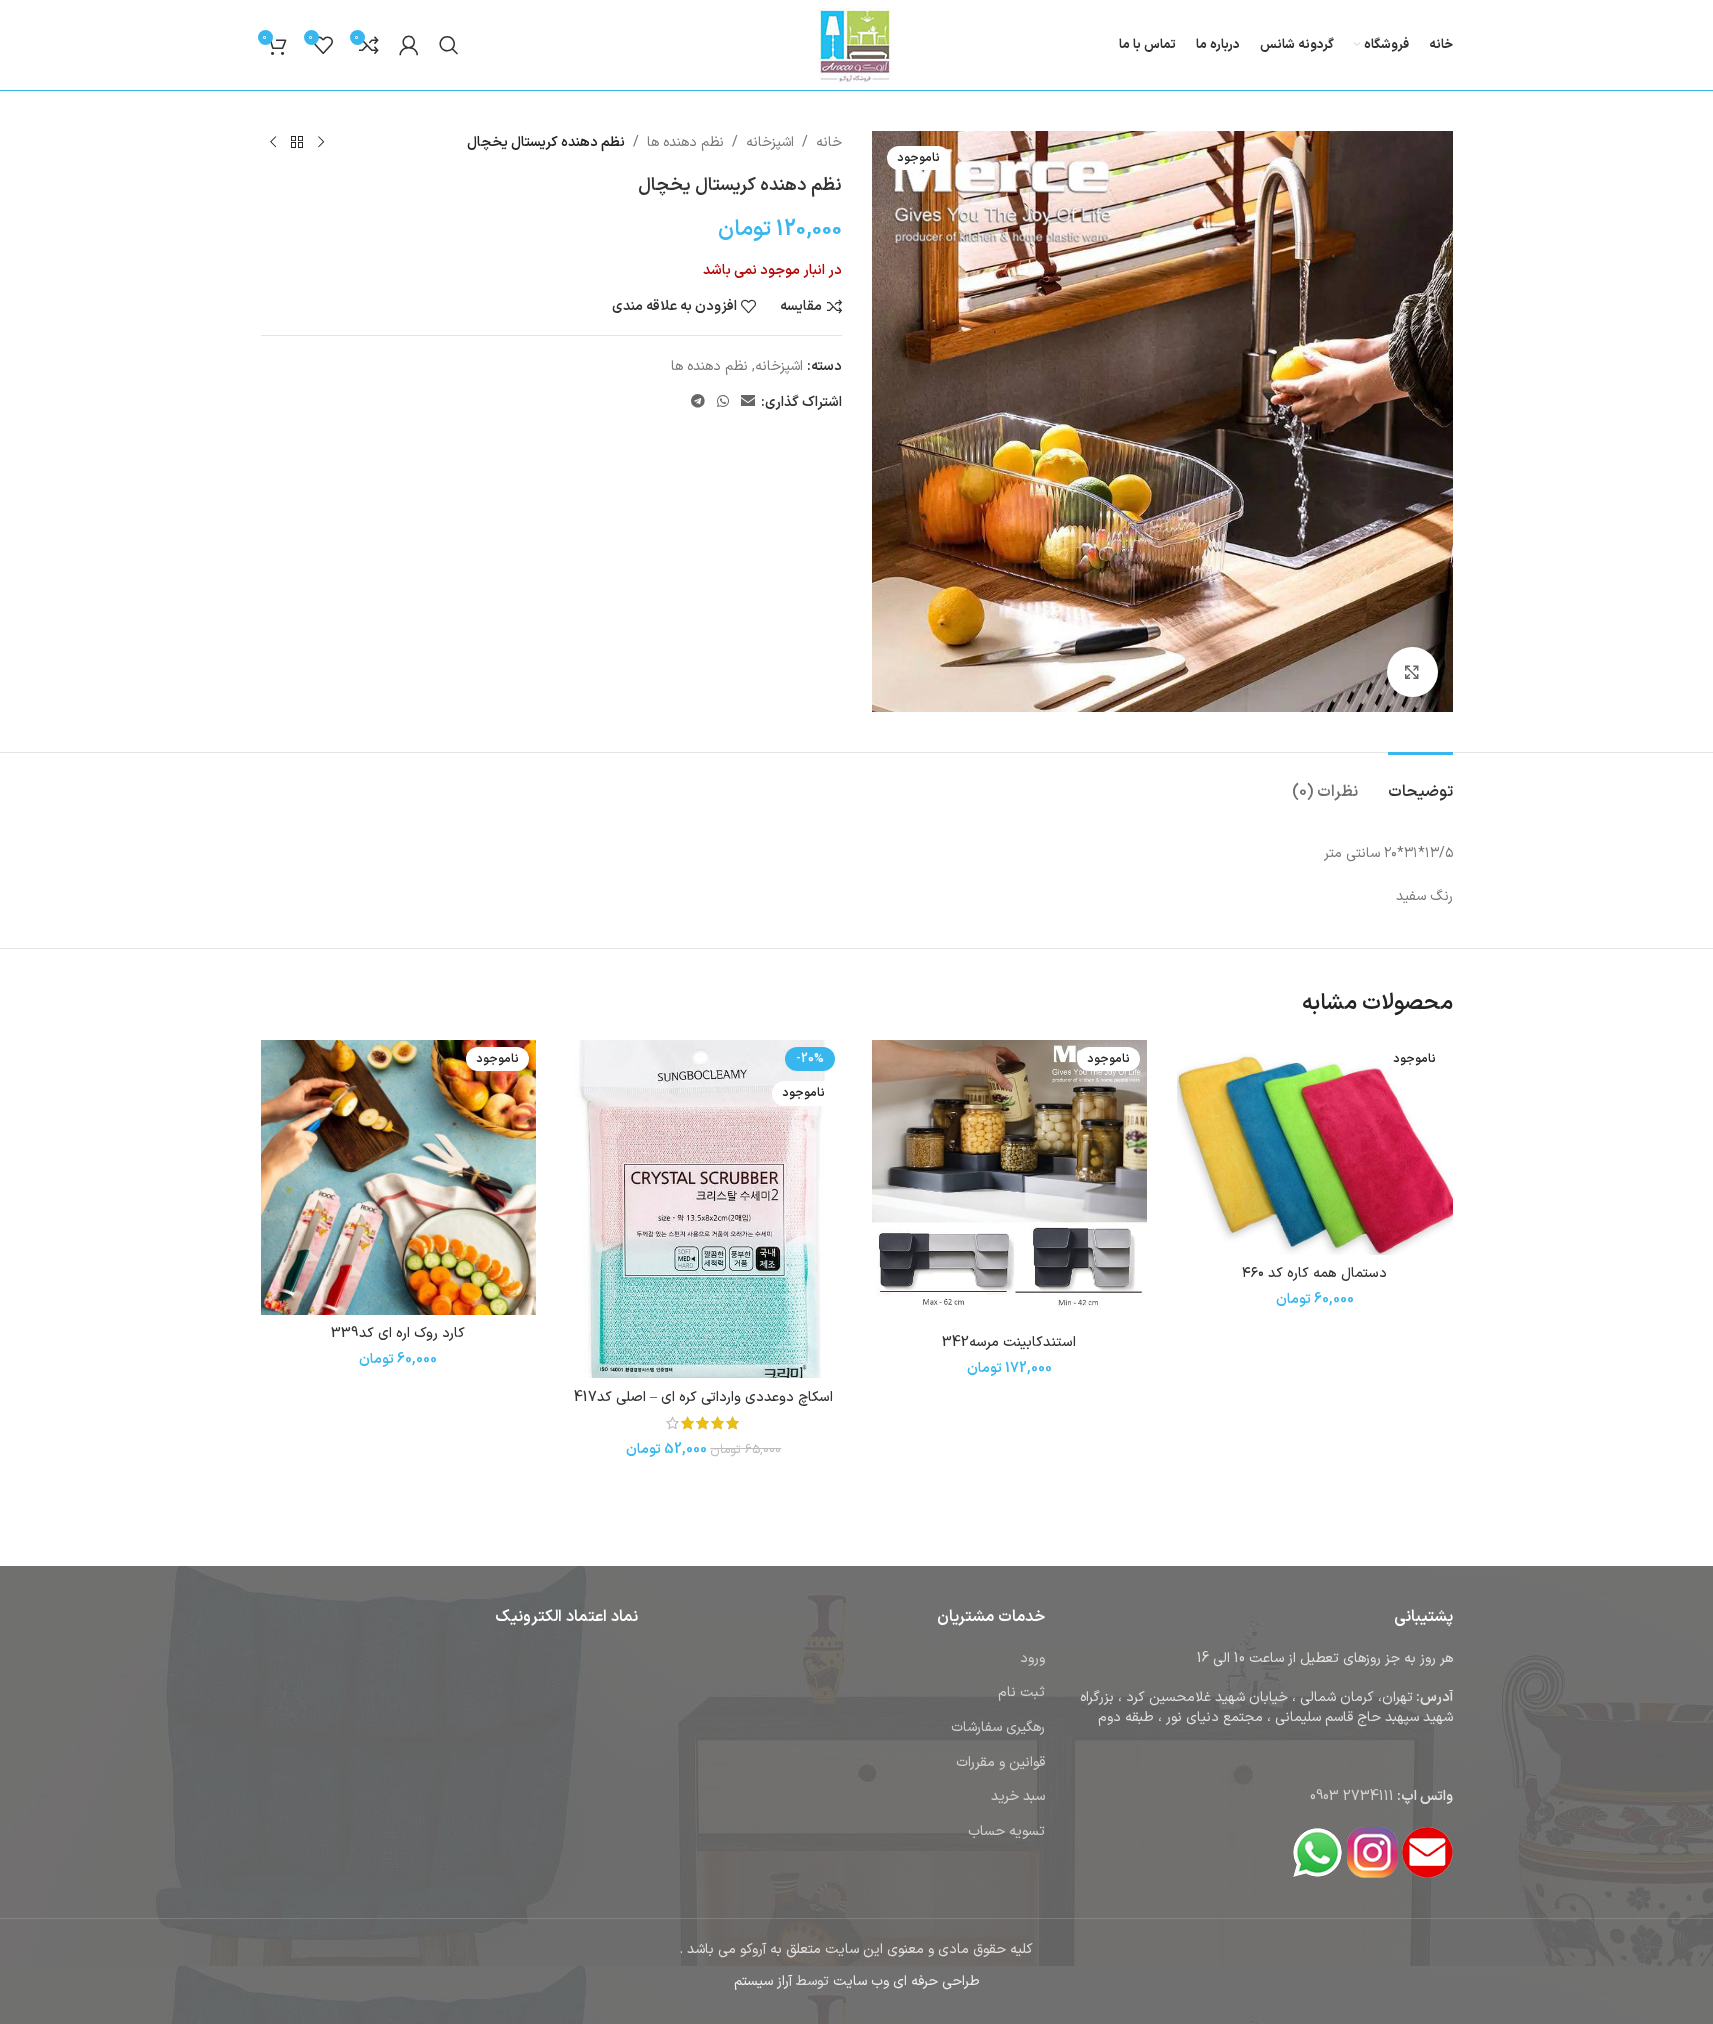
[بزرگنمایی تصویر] (1412, 672)
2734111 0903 (1352, 1796)
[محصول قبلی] (321, 143)
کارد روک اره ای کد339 (398, 1333)
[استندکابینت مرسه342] (1010, 1182)
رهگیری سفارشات (998, 1727)
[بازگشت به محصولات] (297, 143)
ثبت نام (1021, 1692)
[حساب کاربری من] (409, 45)
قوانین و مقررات (1000, 1762)
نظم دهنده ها (685, 142)
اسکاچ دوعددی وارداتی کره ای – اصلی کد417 (703, 1397)
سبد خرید (1018, 1796)
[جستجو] (449, 45)
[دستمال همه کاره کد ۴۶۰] (1315, 1147)
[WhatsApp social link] (723, 402)
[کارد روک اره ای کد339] (399, 1178)
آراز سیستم (763, 1981)
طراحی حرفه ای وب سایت (906, 1981)
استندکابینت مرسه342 (1009, 1342)
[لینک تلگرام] (698, 402)
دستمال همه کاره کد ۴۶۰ (1314, 1273)
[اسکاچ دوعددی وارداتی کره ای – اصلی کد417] (704, 1209)
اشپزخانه (770, 142)
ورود (1032, 1658)
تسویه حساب (1006, 1831)
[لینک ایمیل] (748, 402)
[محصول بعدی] (273, 143)
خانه (829, 142)
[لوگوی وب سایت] (856, 44)
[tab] (1420, 782)
